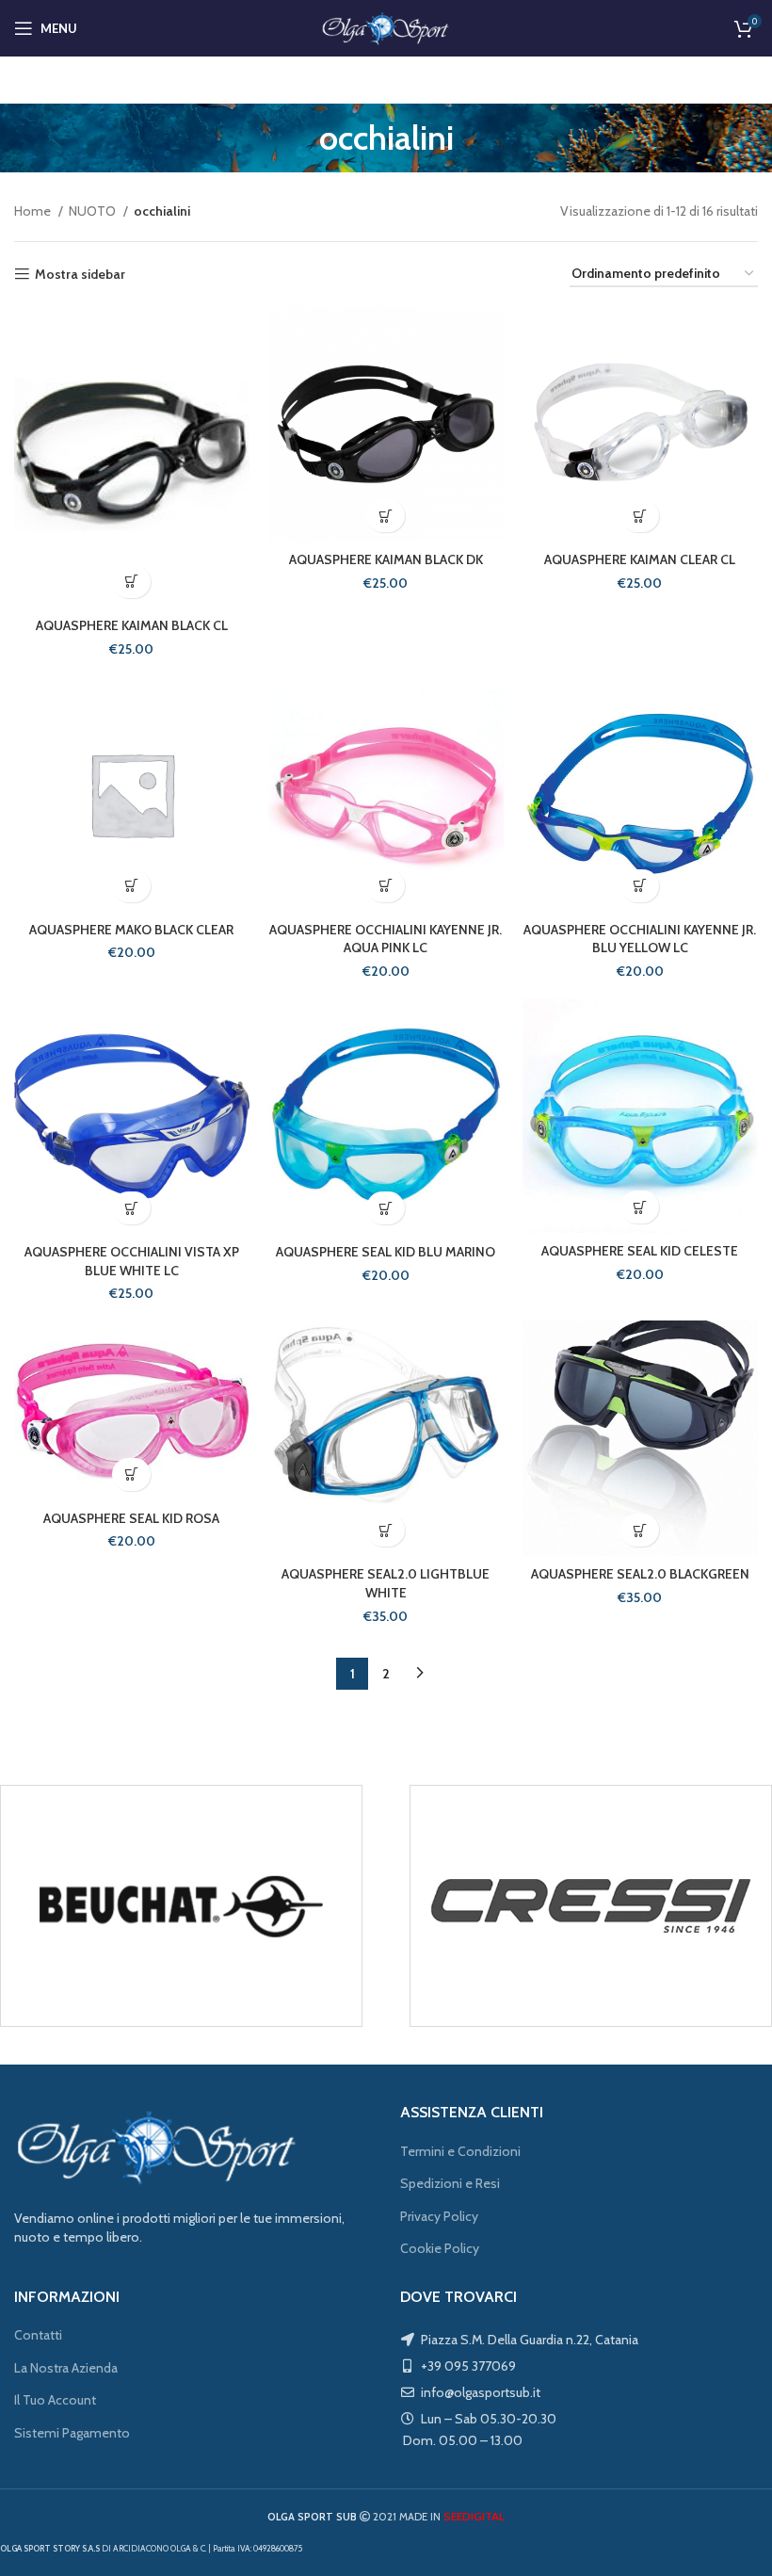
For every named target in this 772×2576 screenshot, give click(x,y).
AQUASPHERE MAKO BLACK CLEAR (131, 930)
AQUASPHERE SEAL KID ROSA (131, 1518)
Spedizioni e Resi (450, 2183)
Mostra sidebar (80, 275)
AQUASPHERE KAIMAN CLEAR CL (640, 559)
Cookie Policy (440, 2248)
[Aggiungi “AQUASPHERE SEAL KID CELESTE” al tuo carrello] (640, 1207)
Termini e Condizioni (460, 2151)
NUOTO (94, 211)
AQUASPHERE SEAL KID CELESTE (640, 1251)
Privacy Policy (439, 2216)
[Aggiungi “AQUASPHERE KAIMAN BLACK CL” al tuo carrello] (131, 582)
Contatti (38, 2335)
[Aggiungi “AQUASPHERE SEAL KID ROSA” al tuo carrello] (131, 1474)
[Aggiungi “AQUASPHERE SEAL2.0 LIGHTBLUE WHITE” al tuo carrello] (386, 1530)
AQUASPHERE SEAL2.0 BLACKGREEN (640, 1574)
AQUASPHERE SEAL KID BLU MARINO (386, 1252)
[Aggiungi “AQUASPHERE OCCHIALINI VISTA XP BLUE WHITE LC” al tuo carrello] (131, 1208)
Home (34, 211)
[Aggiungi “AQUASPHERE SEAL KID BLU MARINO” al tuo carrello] (386, 1208)
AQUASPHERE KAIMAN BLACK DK (386, 559)
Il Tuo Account (55, 2400)
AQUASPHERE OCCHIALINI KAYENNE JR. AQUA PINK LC (386, 939)
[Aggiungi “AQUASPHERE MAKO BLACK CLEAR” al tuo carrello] (131, 886)
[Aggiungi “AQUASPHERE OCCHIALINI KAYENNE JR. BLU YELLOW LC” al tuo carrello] (640, 886)
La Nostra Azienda (66, 2368)
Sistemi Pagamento (72, 2433)
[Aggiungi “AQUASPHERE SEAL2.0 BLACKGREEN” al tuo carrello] (640, 1530)
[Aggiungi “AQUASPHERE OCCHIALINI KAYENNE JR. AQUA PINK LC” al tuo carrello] (386, 886)
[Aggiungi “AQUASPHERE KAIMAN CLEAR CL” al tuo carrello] (640, 516)
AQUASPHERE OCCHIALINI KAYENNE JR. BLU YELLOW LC (640, 939)
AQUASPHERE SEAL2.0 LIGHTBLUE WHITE (386, 1583)
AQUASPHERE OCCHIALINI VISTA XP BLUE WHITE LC (132, 1261)
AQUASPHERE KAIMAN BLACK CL (132, 625)
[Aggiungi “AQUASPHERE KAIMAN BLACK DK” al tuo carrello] (386, 516)
